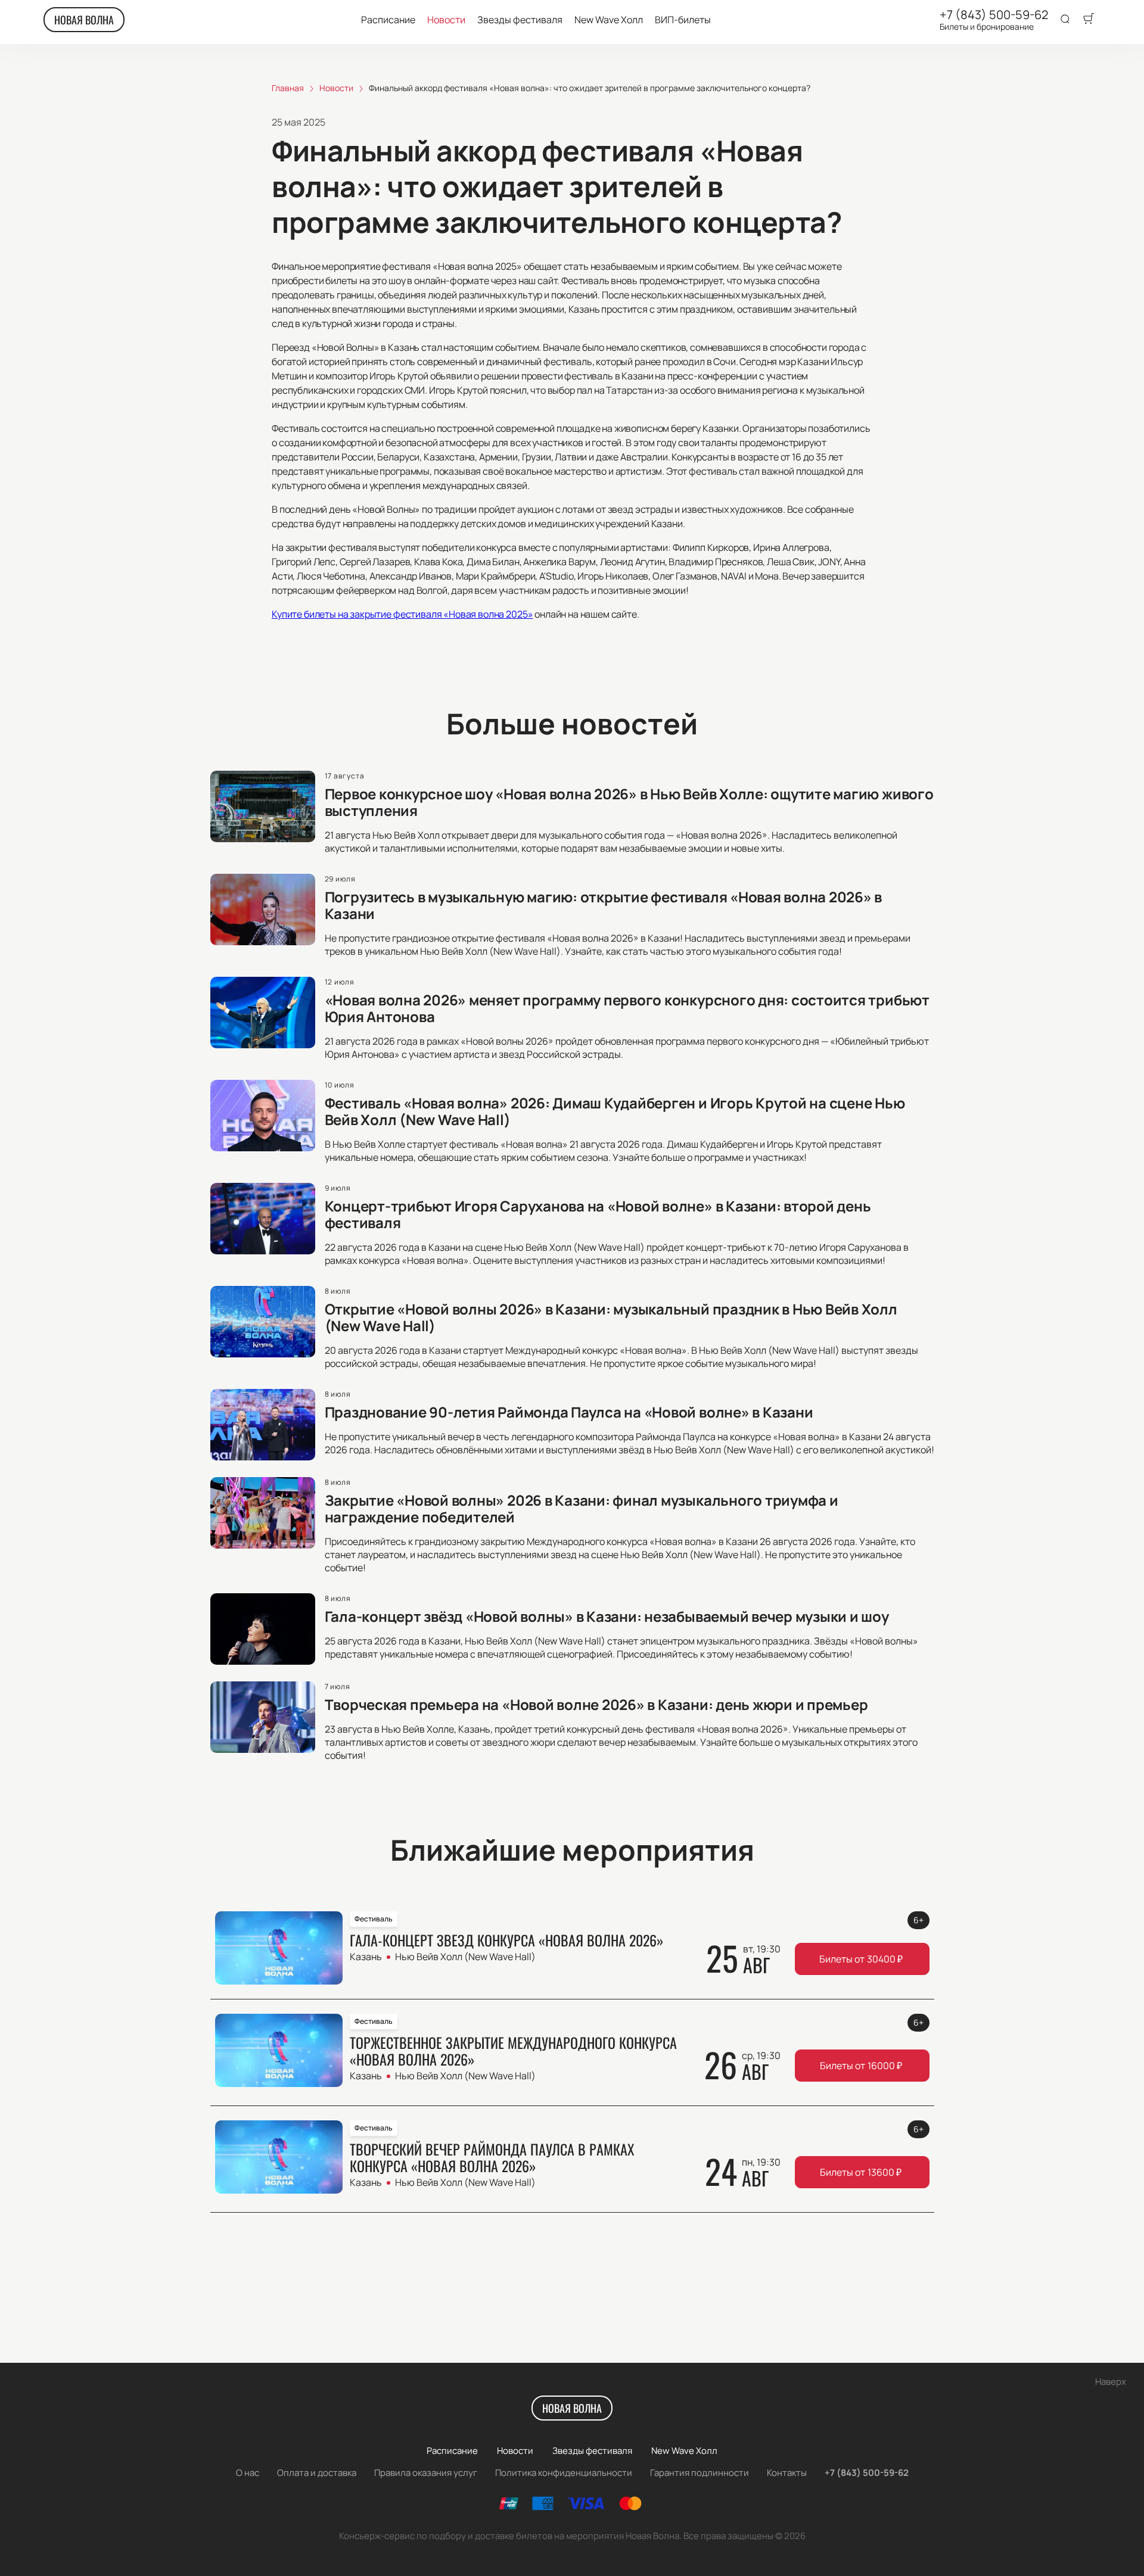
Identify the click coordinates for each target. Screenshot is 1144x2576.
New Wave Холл (609, 20)
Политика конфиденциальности (564, 2473)
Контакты (787, 2473)
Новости (446, 20)
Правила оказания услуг (426, 2473)
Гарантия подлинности (700, 2473)
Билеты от (861, 1959)
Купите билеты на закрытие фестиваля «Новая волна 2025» (402, 614)
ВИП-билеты (683, 20)
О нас (248, 2473)
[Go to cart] (1089, 20)
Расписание (388, 20)
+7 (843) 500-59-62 (994, 15)
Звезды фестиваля (520, 20)
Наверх (1111, 2382)
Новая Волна (84, 20)
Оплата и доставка (317, 2473)
